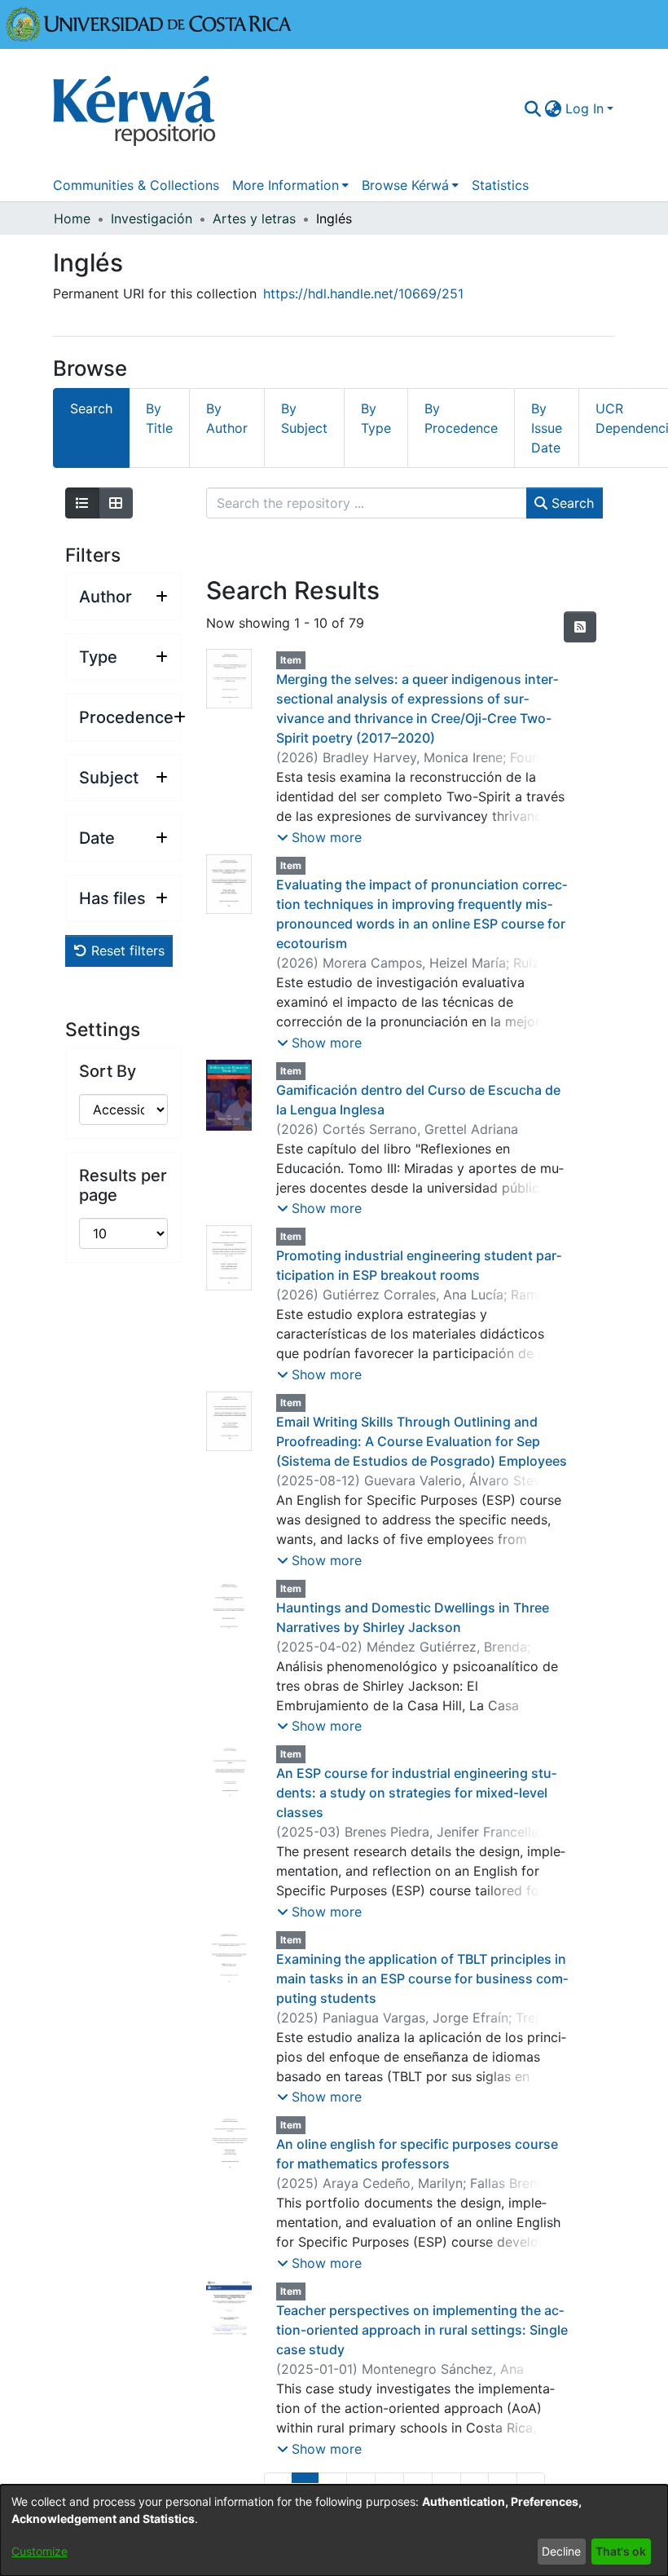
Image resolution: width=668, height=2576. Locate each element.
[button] (319, 837)
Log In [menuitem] (584, 108)
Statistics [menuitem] (500, 185)
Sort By (108, 1071)
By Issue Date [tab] (547, 428)
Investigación (152, 218)
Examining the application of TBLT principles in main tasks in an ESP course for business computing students (422, 1978)
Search (571, 503)
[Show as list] (82, 503)
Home (72, 218)
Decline (561, 2551)
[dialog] (334, 2530)
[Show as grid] (116, 503)
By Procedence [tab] (461, 418)
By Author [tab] (227, 418)
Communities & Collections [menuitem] (136, 185)
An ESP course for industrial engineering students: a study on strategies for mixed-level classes (416, 1793)
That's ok (621, 2551)
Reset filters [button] (126, 951)
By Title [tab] (159, 418)
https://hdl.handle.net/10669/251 (363, 293)
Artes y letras (254, 218)
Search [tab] (91, 408)
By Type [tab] (376, 418)
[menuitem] (554, 108)
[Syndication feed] (580, 627)
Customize (40, 2551)
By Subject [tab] (304, 418)
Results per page (123, 1185)
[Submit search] (533, 108)
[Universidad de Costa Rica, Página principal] (149, 23)
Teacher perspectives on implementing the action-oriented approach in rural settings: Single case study (422, 2330)
